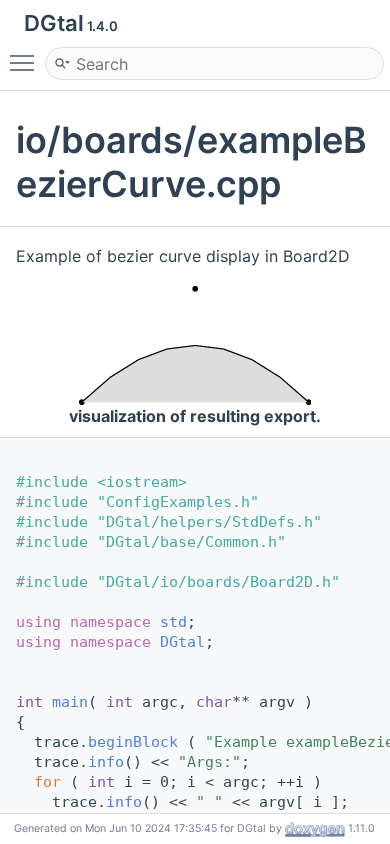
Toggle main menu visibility (26, 62)
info (106, 762)
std (173, 622)
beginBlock (133, 742)
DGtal (182, 642)
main (70, 702)
